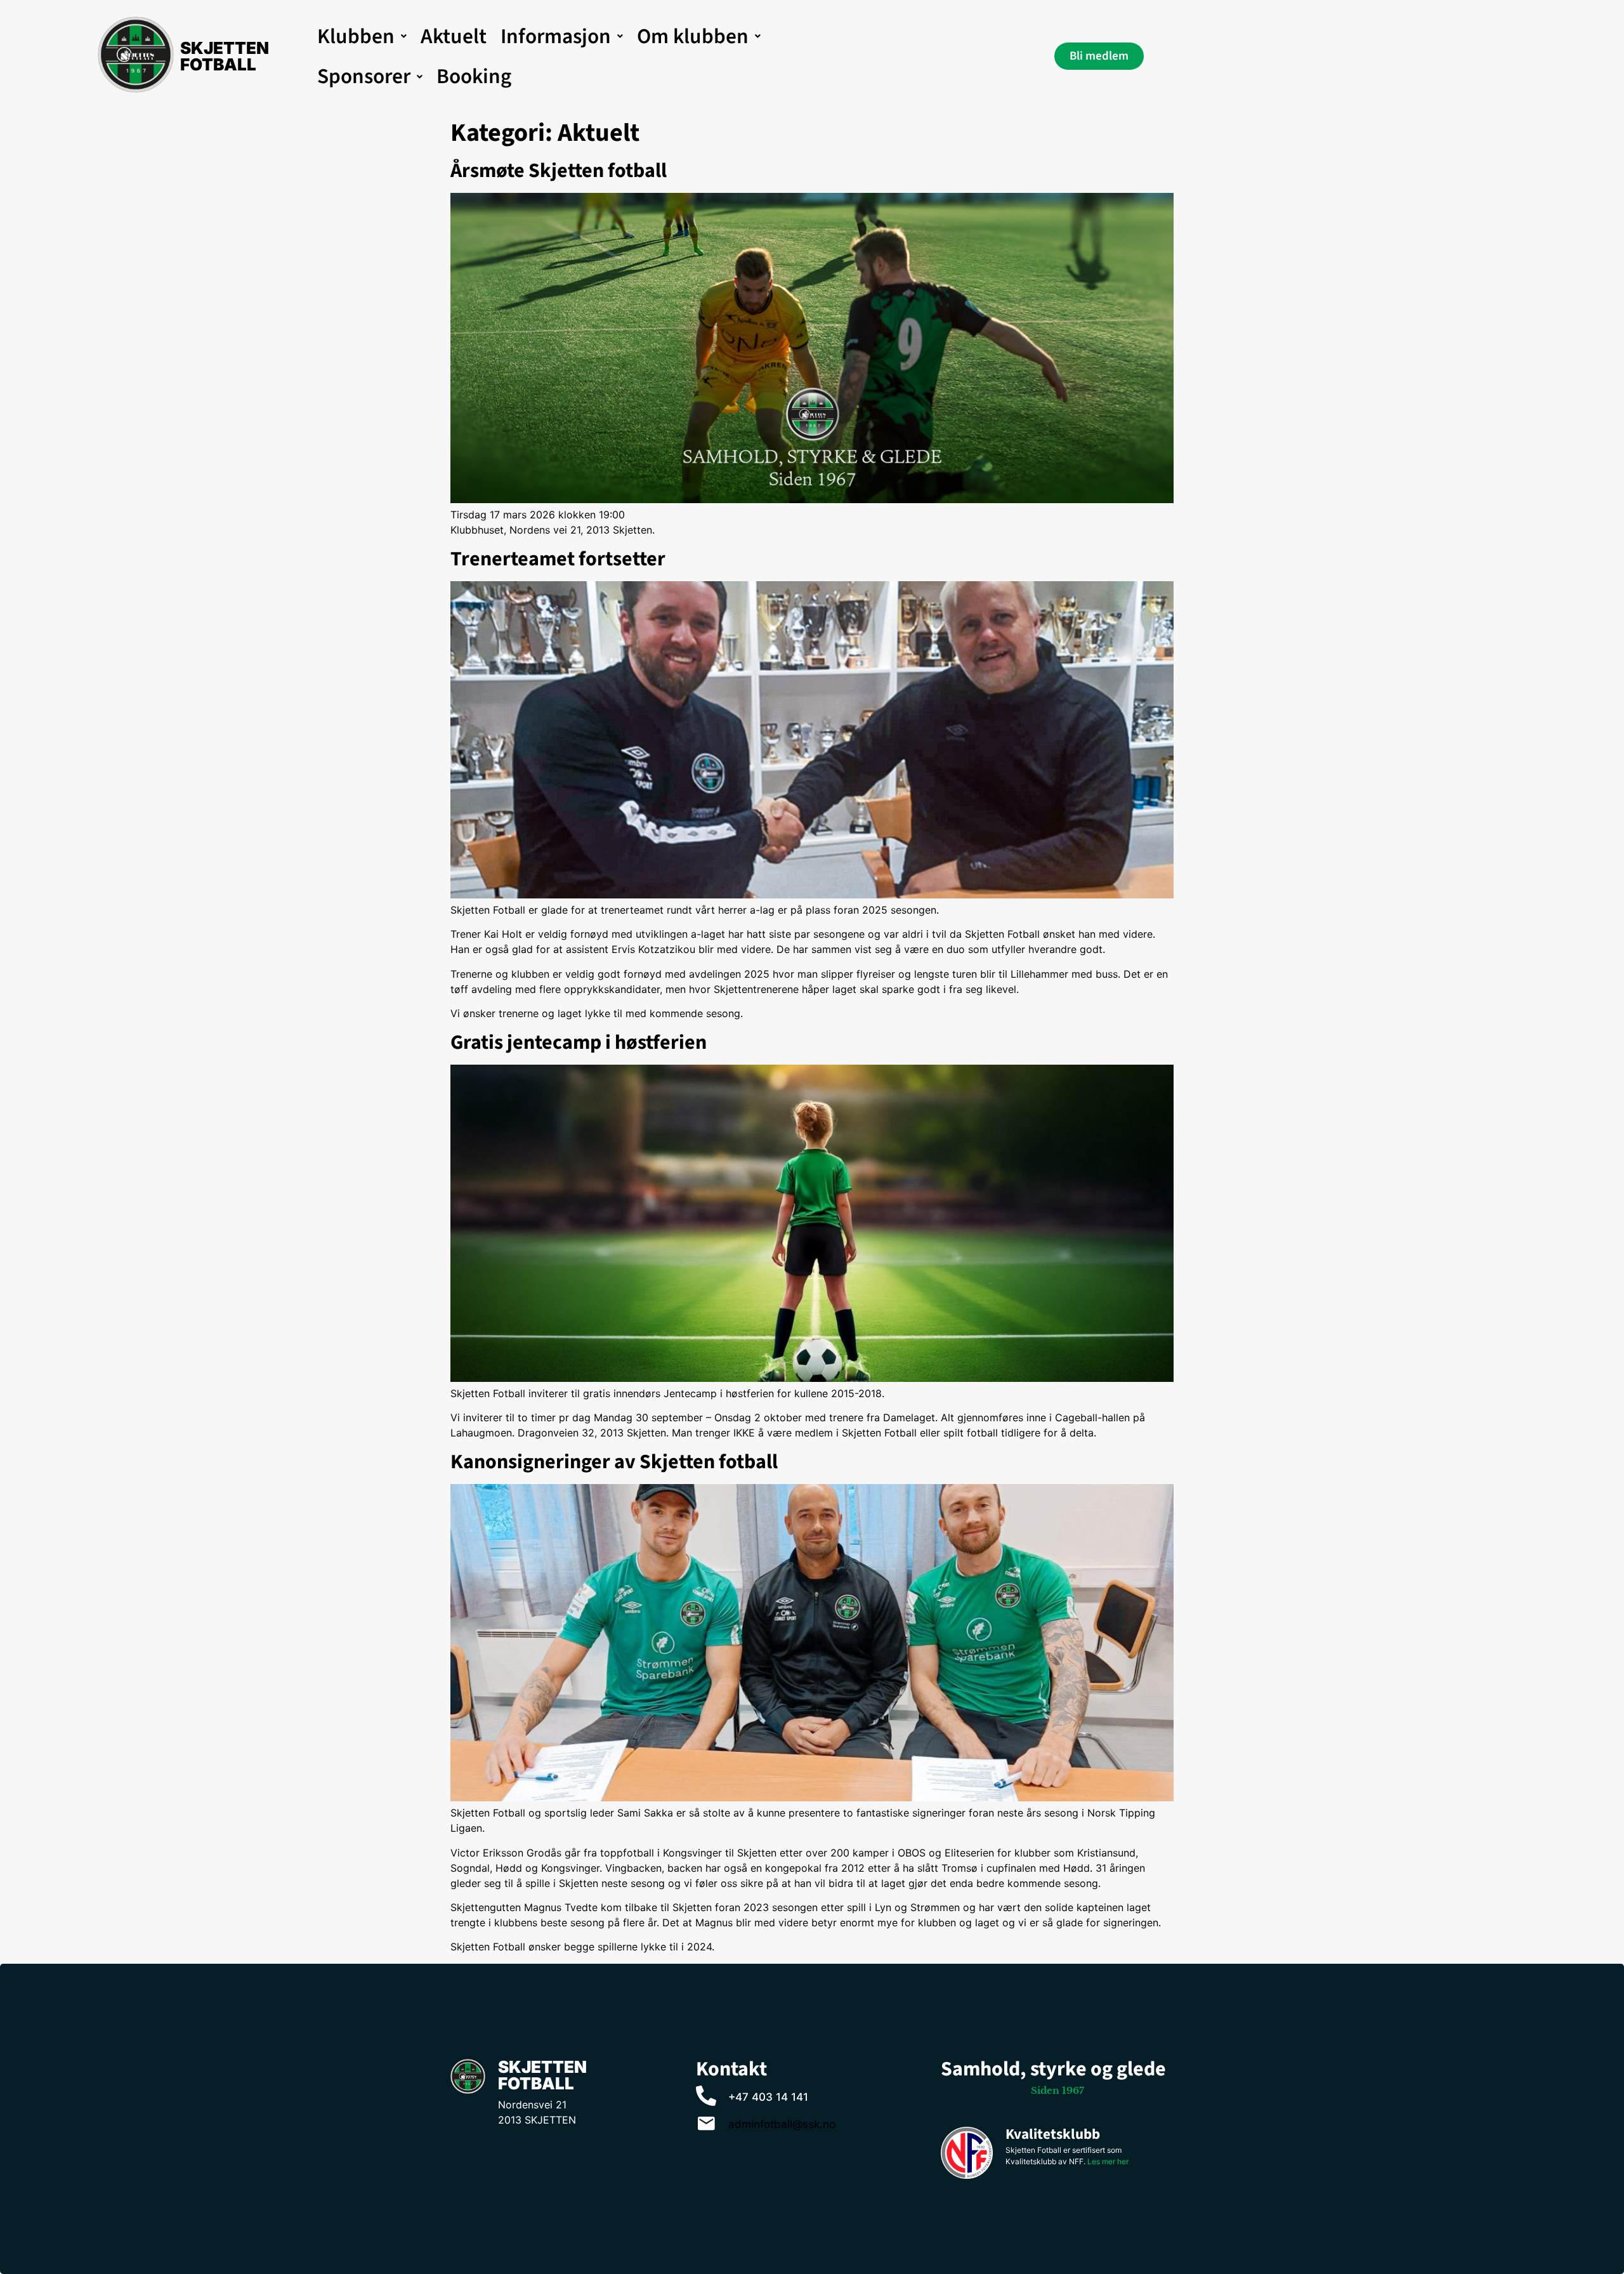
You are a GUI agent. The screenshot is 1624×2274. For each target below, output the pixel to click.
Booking (474, 76)
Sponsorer (364, 76)
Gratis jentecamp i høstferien (579, 1042)
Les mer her (1108, 2161)
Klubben (356, 36)
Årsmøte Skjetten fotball (559, 171)
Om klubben (693, 36)
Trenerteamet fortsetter (558, 559)
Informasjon (556, 36)
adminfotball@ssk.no (782, 2124)
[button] (362, 36)
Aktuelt (454, 36)
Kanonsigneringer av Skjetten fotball (614, 1462)
